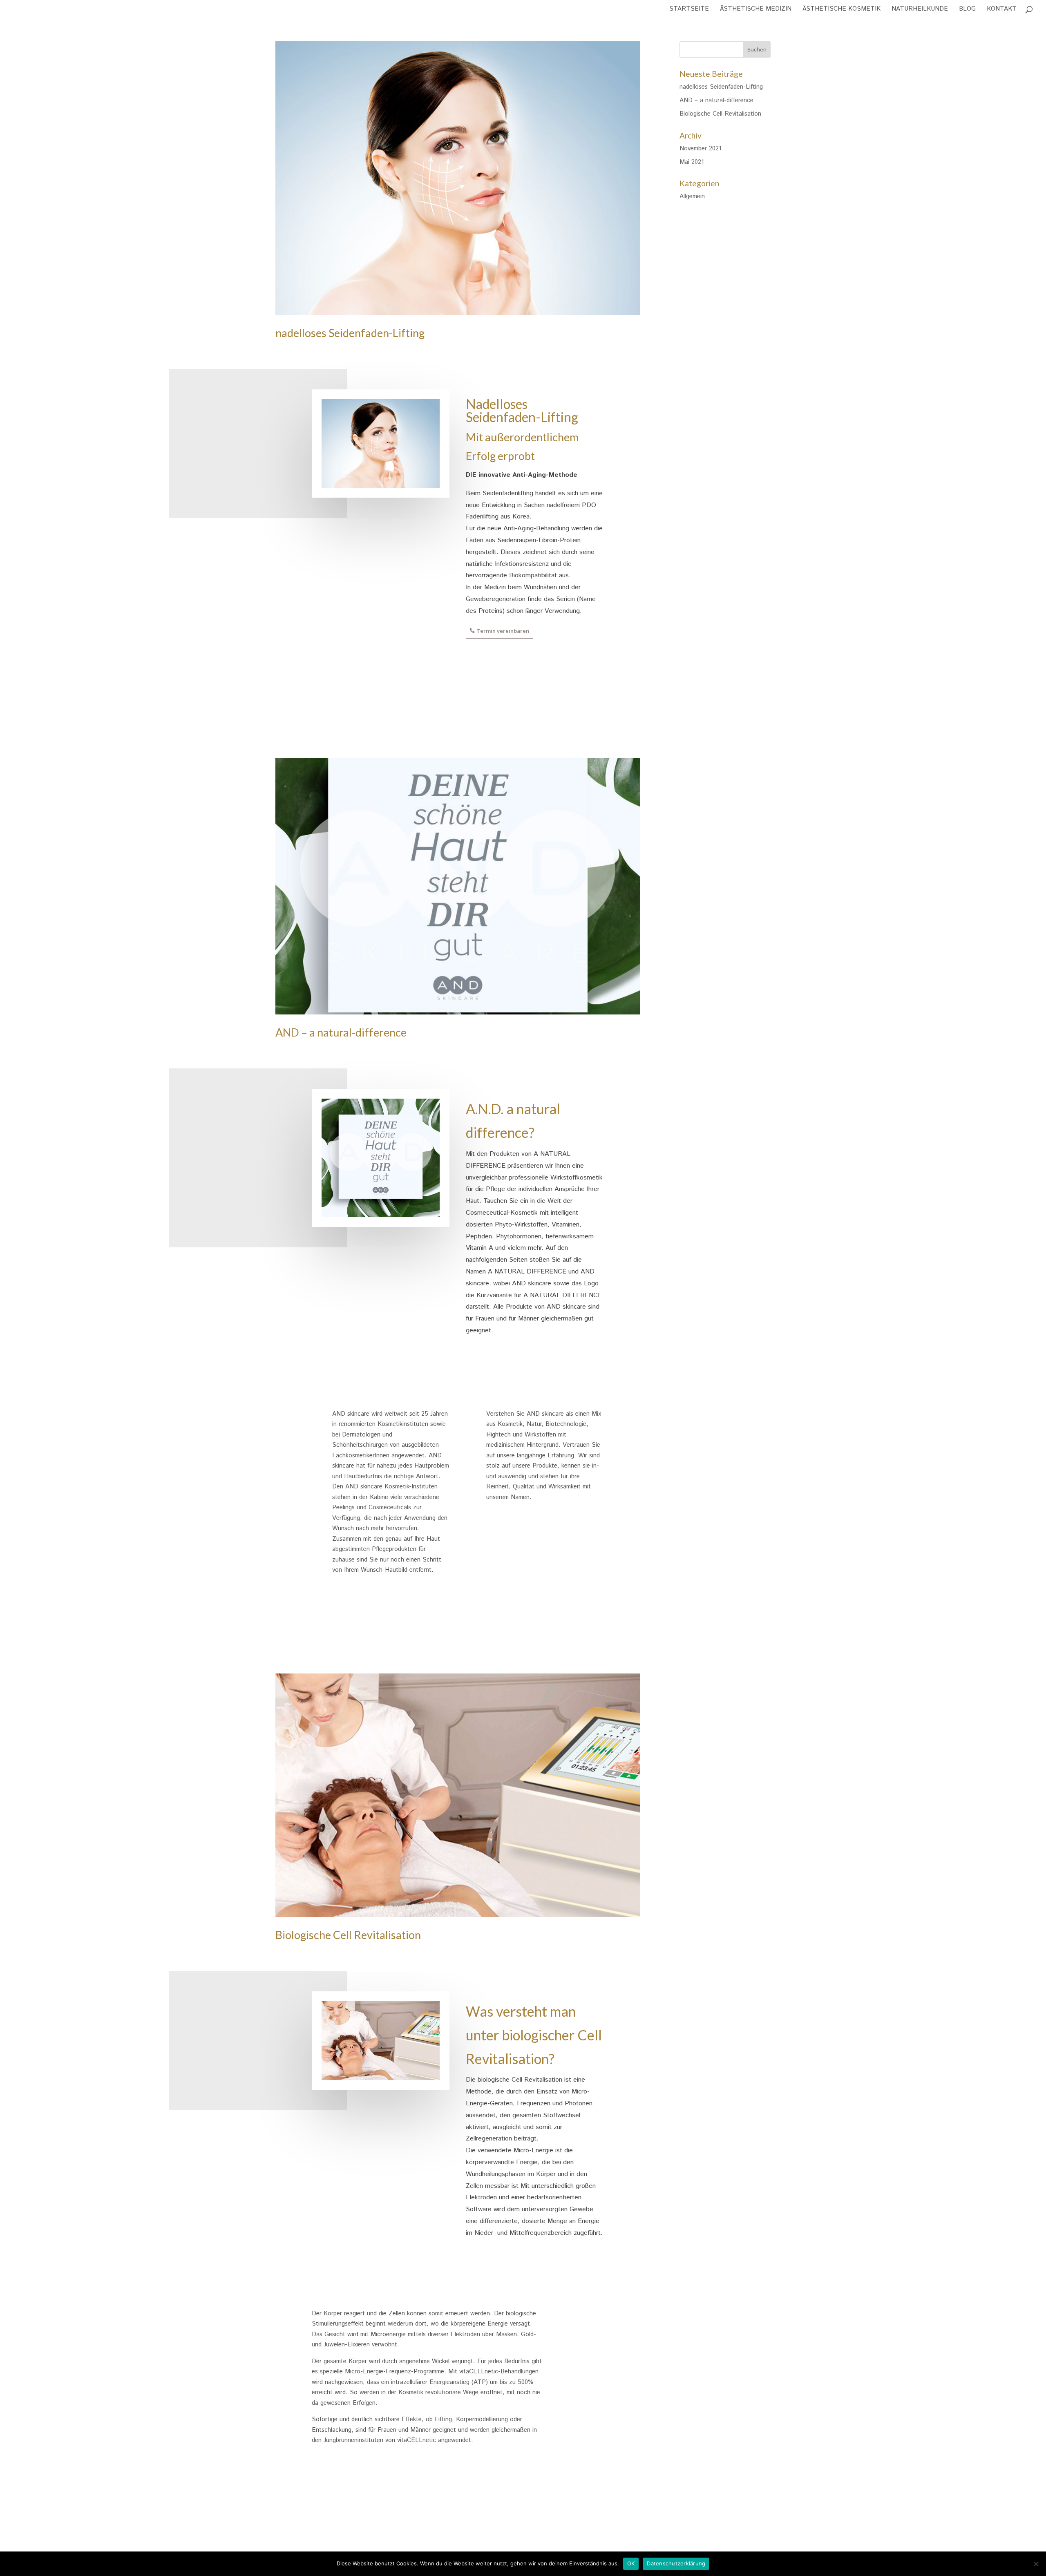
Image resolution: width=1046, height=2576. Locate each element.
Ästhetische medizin (756, 10)
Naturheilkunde (920, 10)
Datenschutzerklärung (676, 2563)
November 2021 (700, 149)
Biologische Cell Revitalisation (348, 1935)
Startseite (689, 10)
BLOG (967, 10)
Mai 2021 (692, 162)
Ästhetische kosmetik (841, 10)
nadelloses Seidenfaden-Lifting (350, 333)
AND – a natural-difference (341, 1032)
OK (631, 2563)
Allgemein (692, 196)
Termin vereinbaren (503, 631)
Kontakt (1002, 10)
